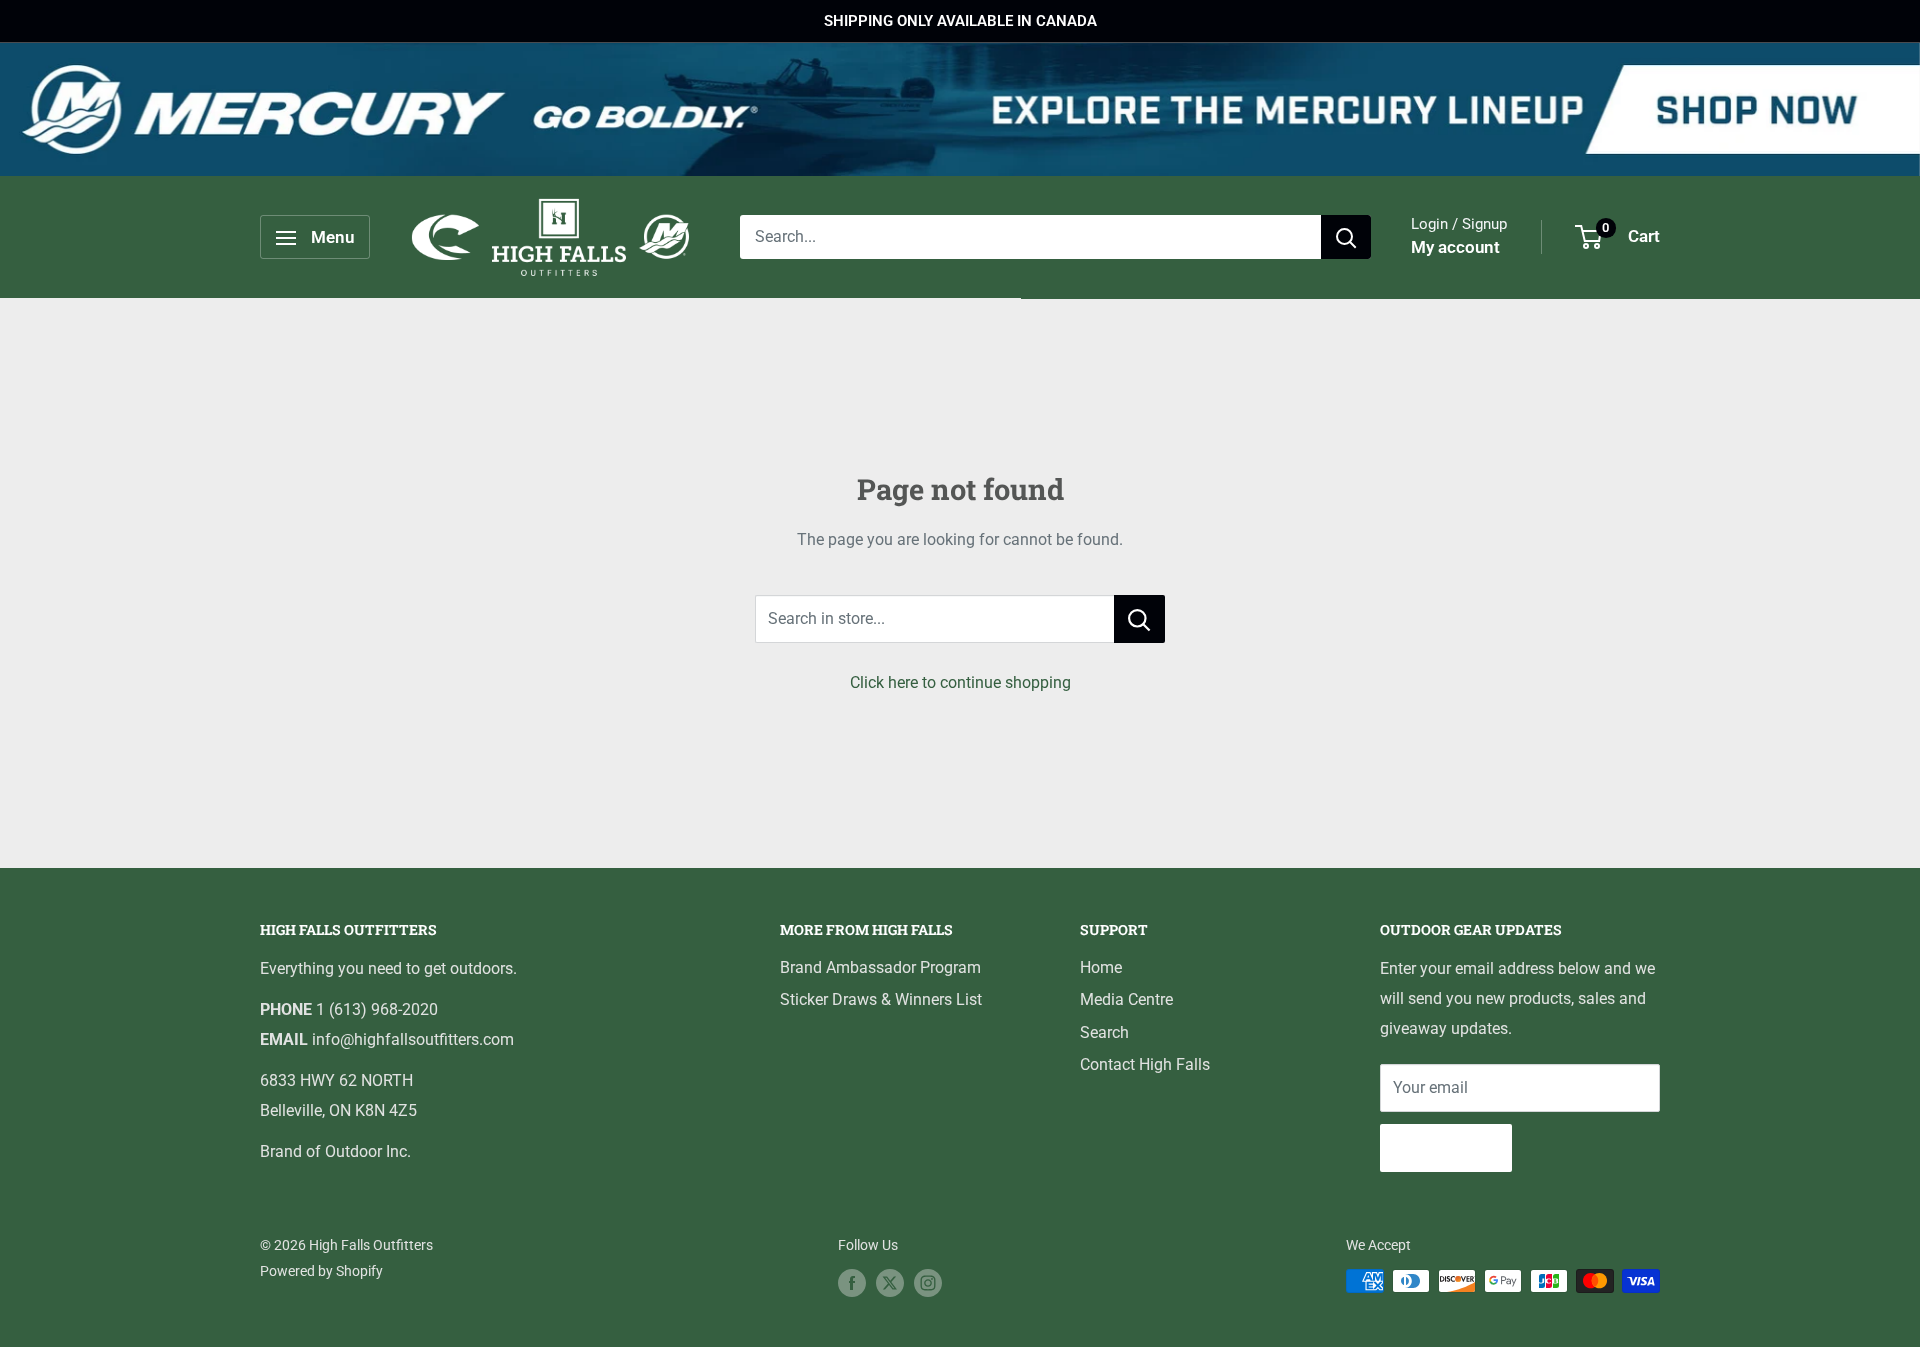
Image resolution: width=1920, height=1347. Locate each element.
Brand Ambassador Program (880, 967)
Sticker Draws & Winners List (881, 999)
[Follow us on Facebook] (852, 1283)
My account (1455, 248)
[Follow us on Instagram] (928, 1283)
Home (1101, 967)
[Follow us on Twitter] (890, 1283)
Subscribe (1446, 1147)
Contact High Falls (1145, 1064)
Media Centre (1126, 999)
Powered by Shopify (321, 1271)
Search (1104, 1032)
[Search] (1346, 238)
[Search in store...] (1139, 619)
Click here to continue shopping (960, 682)
